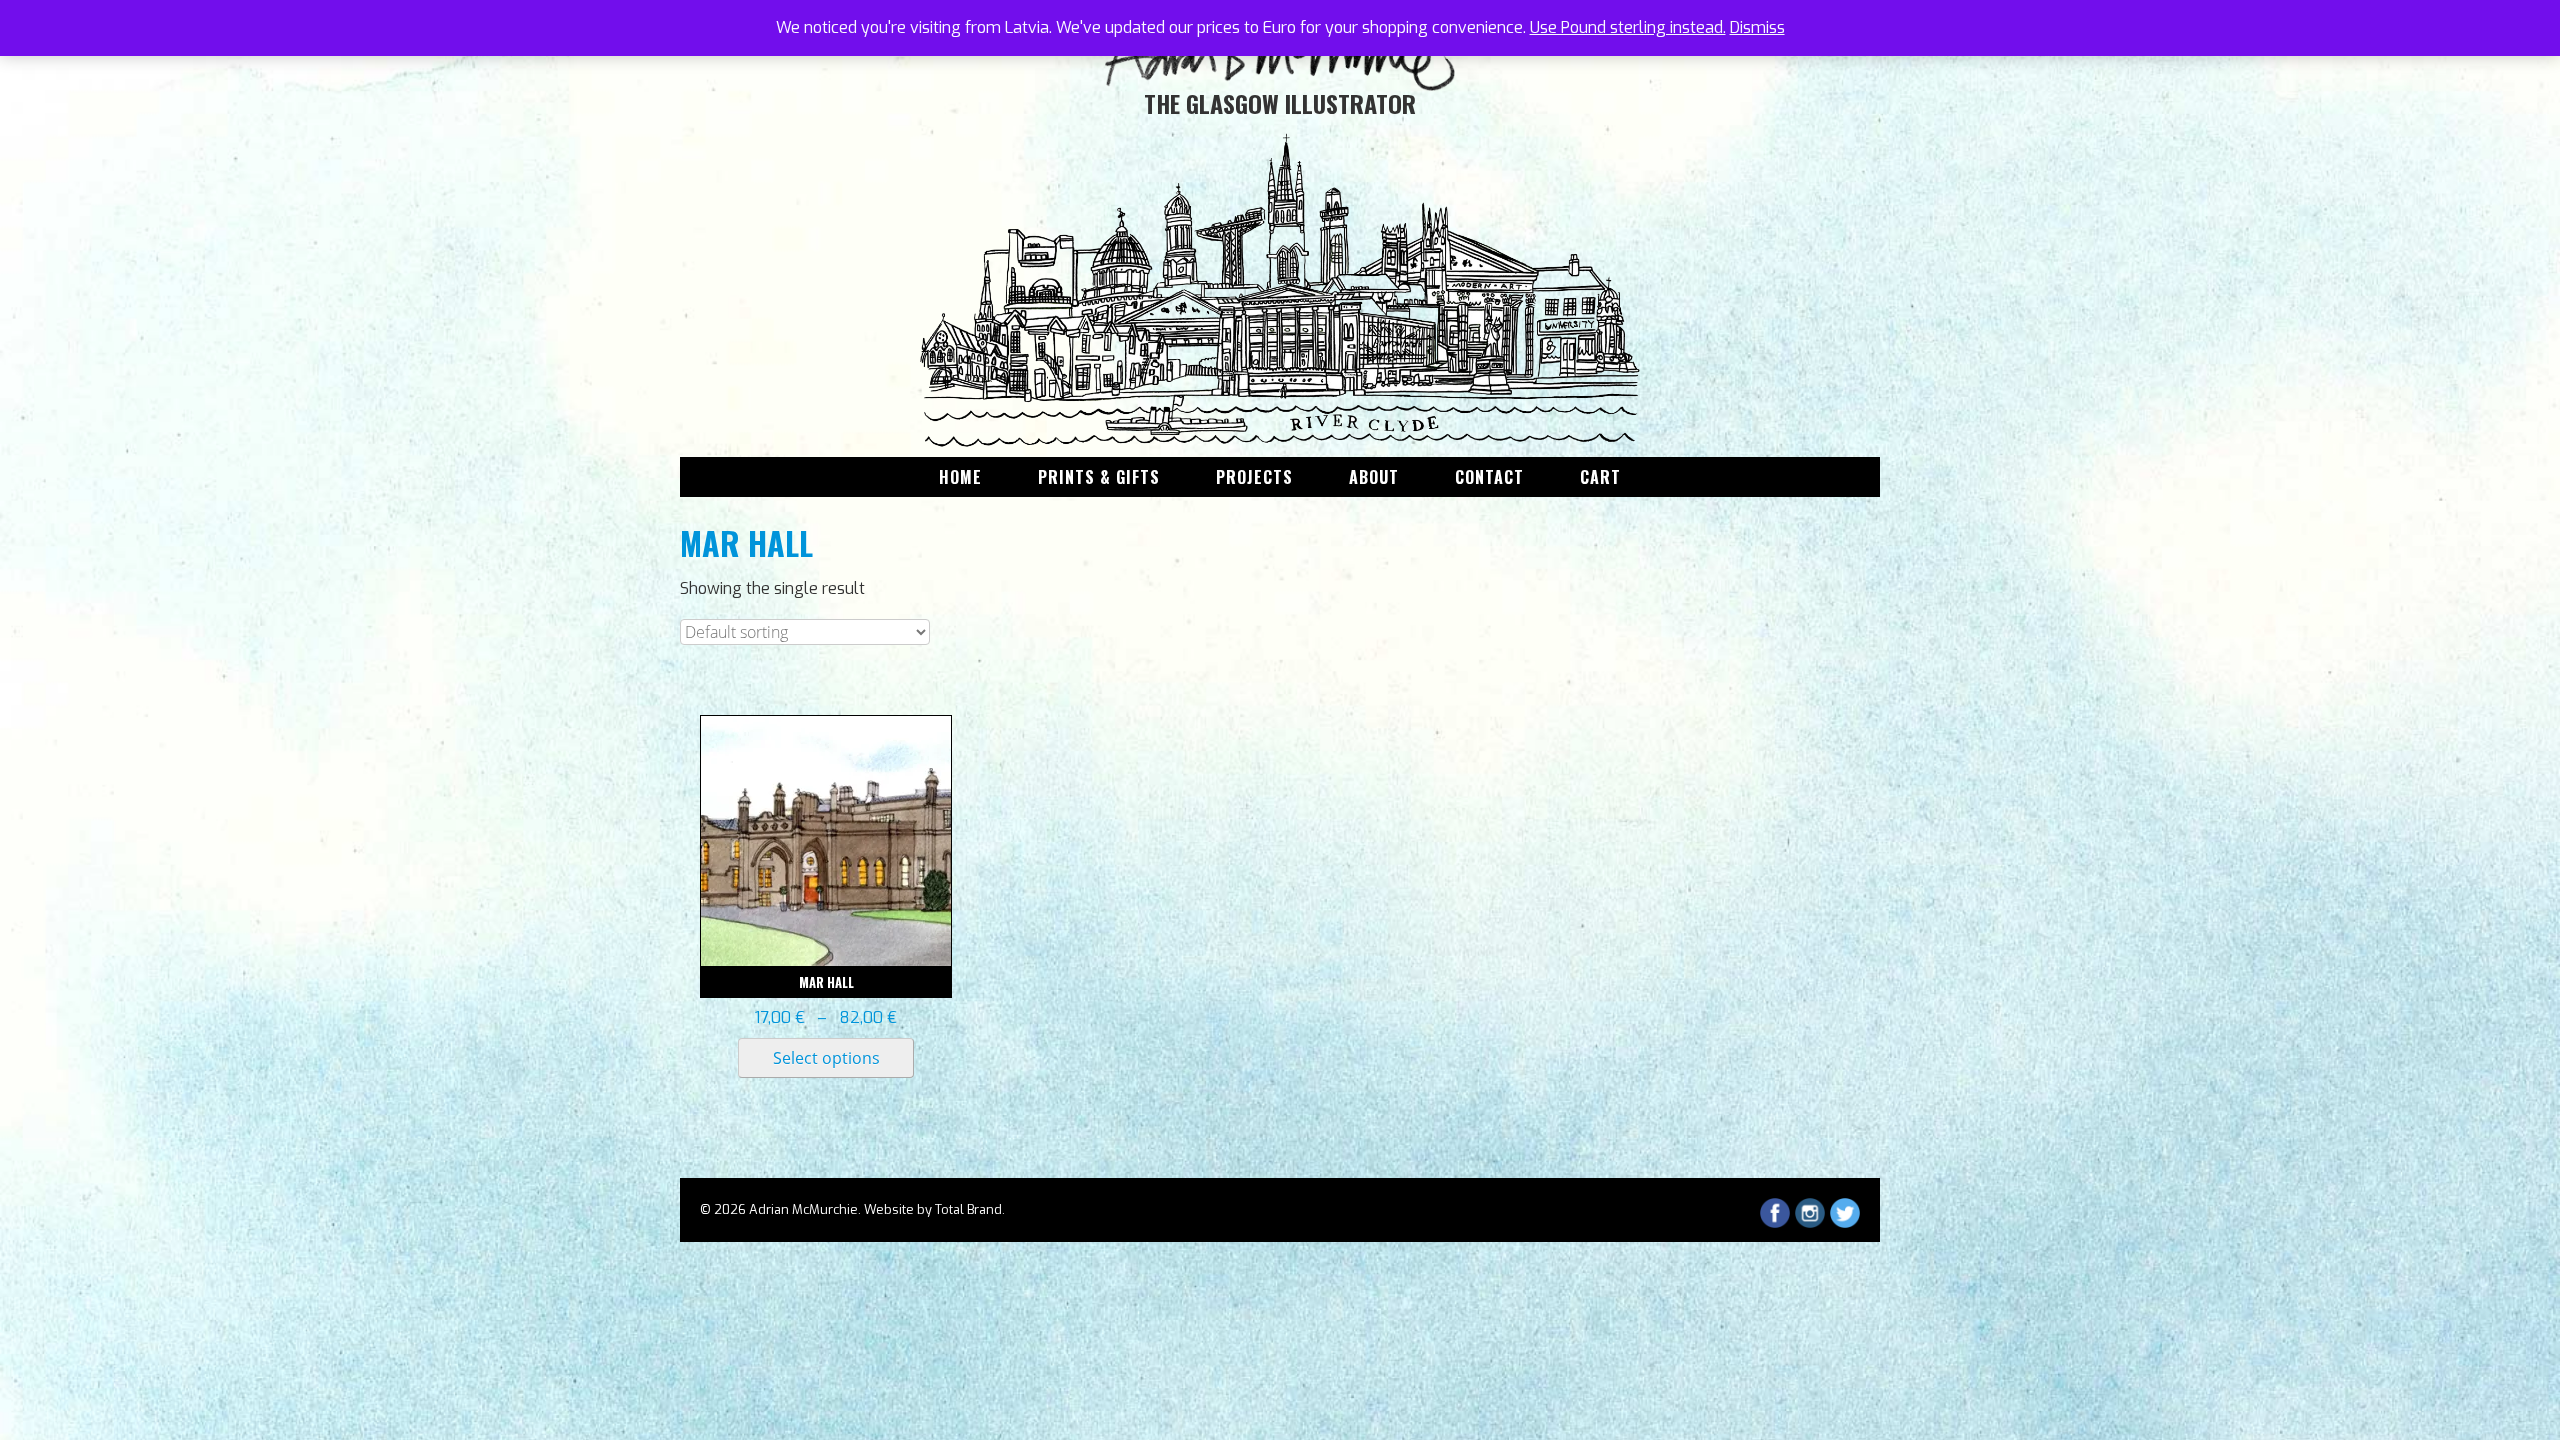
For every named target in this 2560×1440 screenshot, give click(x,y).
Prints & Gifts (1099, 477)
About (1374, 477)
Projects (1254, 477)
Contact (1489, 477)
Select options (826, 1058)
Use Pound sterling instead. (1628, 27)
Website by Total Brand (933, 1209)
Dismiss (1757, 27)
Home (960, 477)
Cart (1600, 477)
